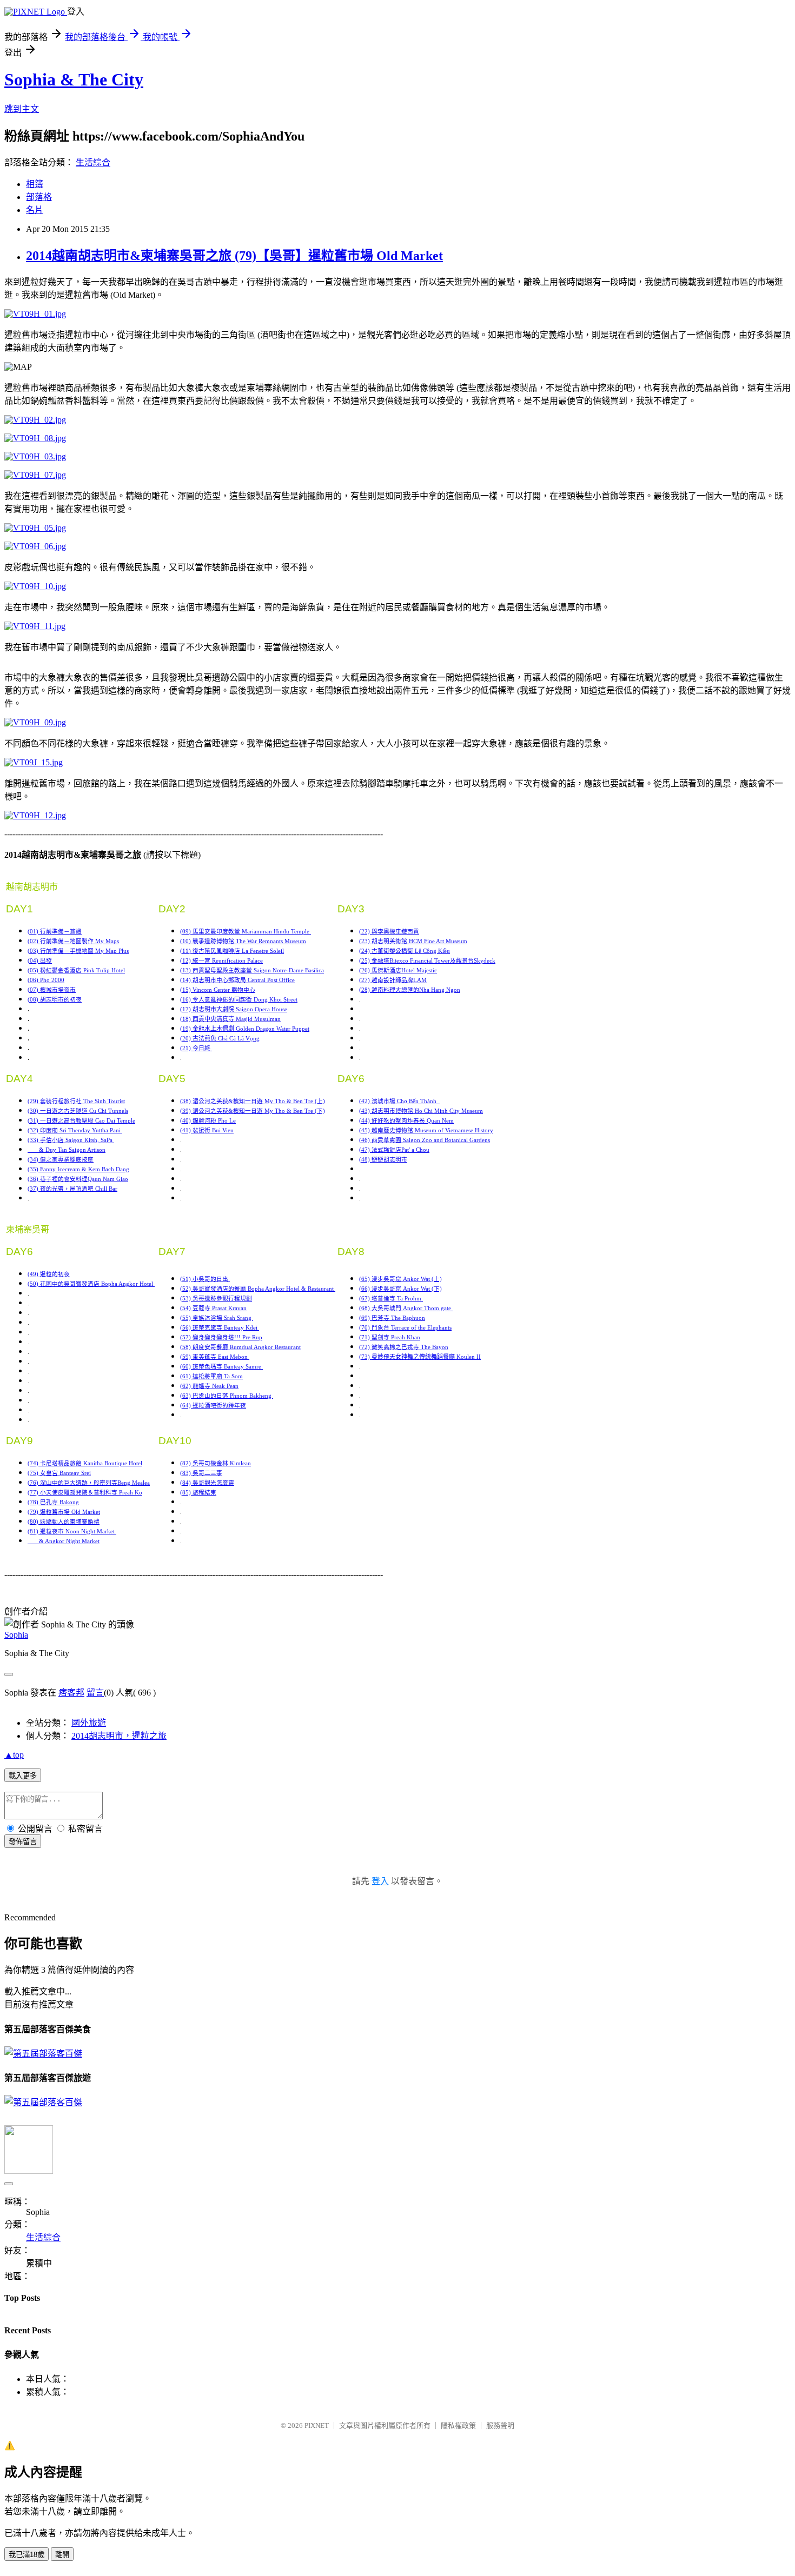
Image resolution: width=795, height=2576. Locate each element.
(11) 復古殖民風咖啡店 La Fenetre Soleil (232, 951)
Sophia (16, 1635)
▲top (14, 1755)
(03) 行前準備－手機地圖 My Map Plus (78, 951)
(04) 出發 (40, 961)
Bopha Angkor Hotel (128, 1284)
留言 (95, 1693)
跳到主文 (22, 109)
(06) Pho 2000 (46, 980)
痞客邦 (71, 1693)
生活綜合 (93, 162)
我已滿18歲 (27, 2555)
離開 (62, 2555)
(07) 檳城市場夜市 (52, 990)
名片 (35, 210)
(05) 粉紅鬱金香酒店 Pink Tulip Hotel (76, 970)
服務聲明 (500, 2425)
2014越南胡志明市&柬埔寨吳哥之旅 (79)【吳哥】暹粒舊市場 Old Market (234, 256)
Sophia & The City (74, 79)
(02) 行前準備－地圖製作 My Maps (73, 941)
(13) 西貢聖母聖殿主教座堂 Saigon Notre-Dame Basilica (252, 970)
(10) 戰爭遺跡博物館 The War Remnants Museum (243, 941)
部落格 (39, 197)
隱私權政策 (458, 2425)
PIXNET (317, 2425)
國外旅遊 (89, 1723)
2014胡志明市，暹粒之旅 (119, 1736)
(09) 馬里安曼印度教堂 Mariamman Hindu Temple (246, 932)
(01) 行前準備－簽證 (55, 932)
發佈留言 (23, 1842)
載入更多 (23, 1776)
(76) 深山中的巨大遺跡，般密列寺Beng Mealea (89, 1483)
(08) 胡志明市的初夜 (55, 1000)
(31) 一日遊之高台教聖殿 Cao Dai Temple (81, 1121)
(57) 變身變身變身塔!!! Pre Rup (221, 1337)
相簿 (35, 184)
